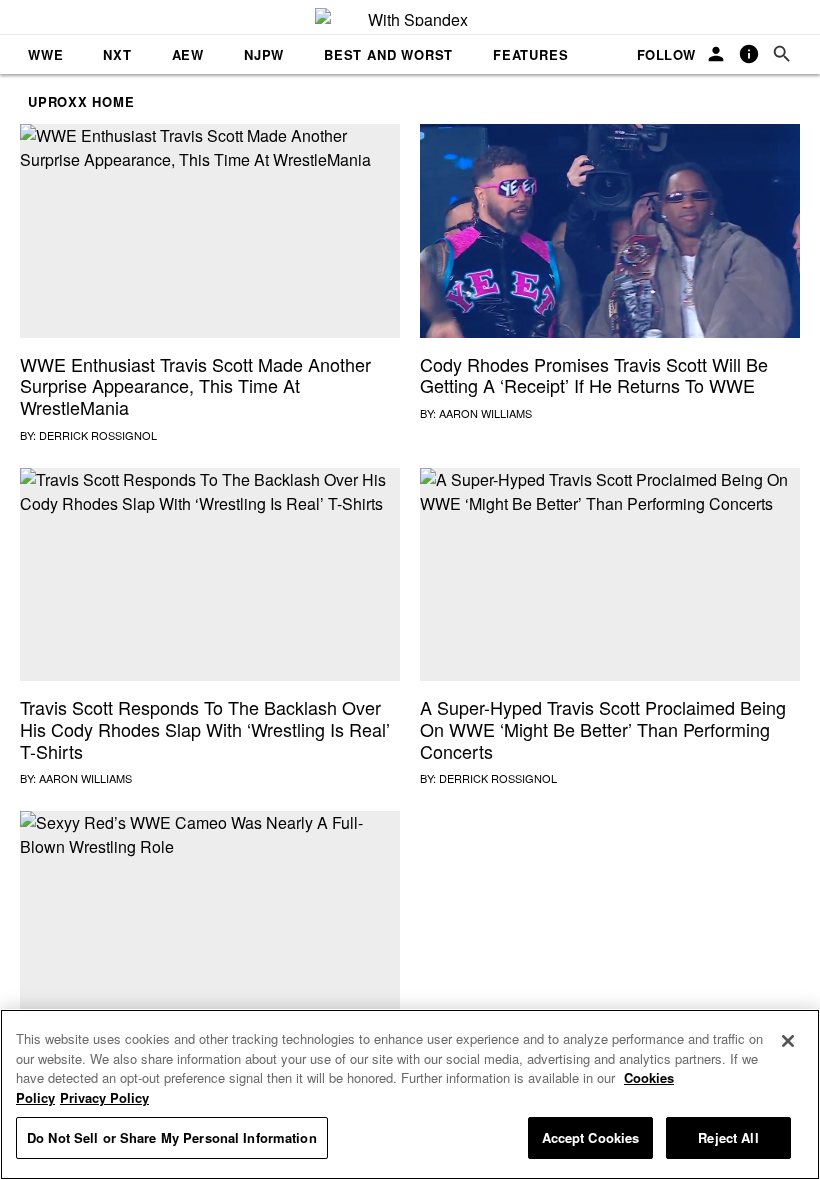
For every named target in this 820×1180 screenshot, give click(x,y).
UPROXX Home (81, 101)
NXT (117, 54)
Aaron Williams (485, 413)
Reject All (728, 1137)
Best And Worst (388, 54)
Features (530, 54)
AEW (188, 54)
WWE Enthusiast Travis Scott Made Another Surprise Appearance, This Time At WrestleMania (195, 385)
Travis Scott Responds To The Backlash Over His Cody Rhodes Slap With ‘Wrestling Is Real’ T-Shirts (205, 728)
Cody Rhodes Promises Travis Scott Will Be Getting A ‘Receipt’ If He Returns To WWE (594, 375)
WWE (45, 54)
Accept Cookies (591, 1137)
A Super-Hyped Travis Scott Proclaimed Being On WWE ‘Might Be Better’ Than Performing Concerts (603, 728)
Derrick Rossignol (98, 435)
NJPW (264, 54)
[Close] (788, 1041)
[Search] (782, 54)
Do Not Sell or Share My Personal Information (172, 1137)
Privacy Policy (104, 1097)
